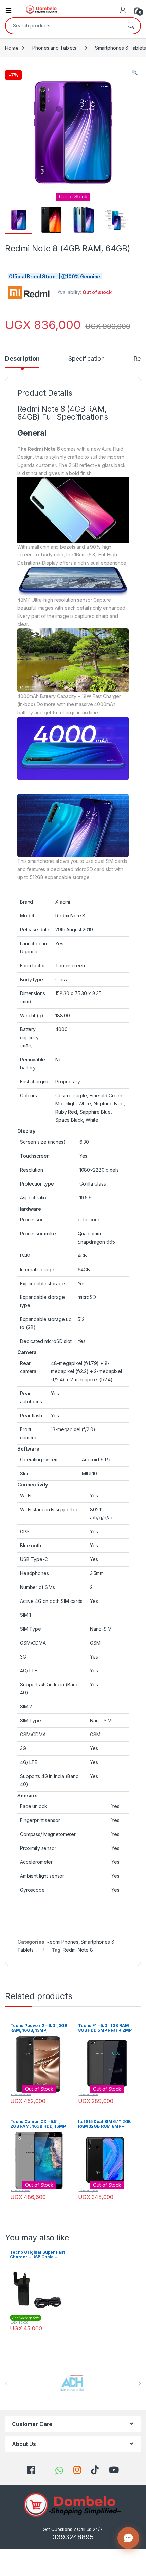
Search (131, 26)
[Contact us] (128, 2538)
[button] (135, 72)
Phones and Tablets (54, 48)
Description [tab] (22, 359)
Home (12, 48)
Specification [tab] (86, 359)
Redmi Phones (62, 1942)
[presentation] (139, 2384)
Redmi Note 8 (78, 1950)
